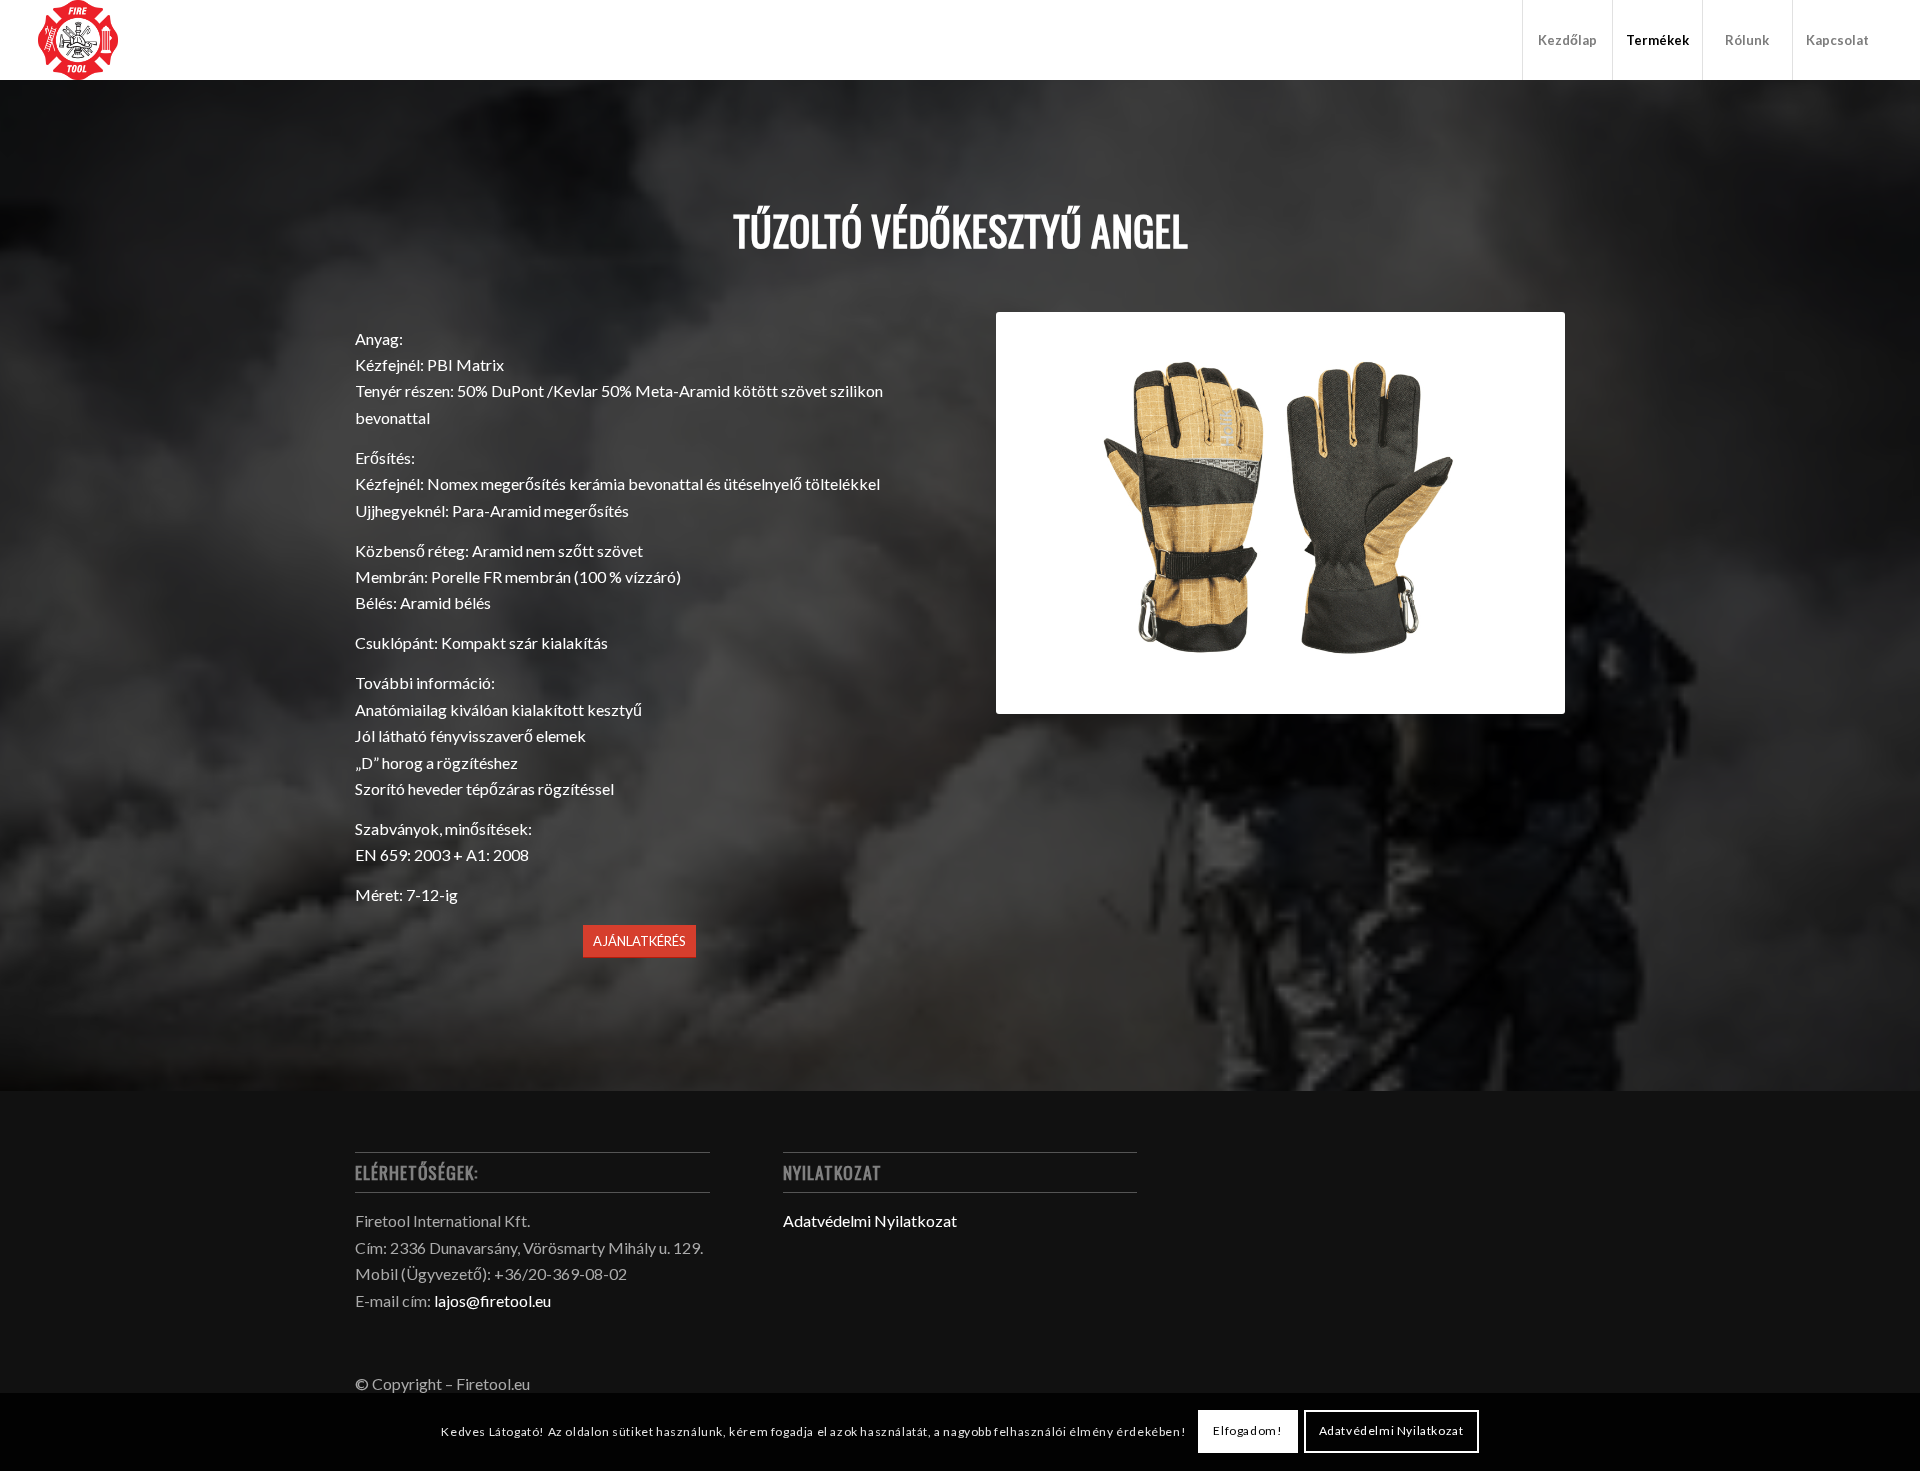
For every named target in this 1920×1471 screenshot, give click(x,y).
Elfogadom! (1247, 1431)
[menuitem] (1567, 40)
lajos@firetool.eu (492, 1300)
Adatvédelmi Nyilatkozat (870, 1220)
